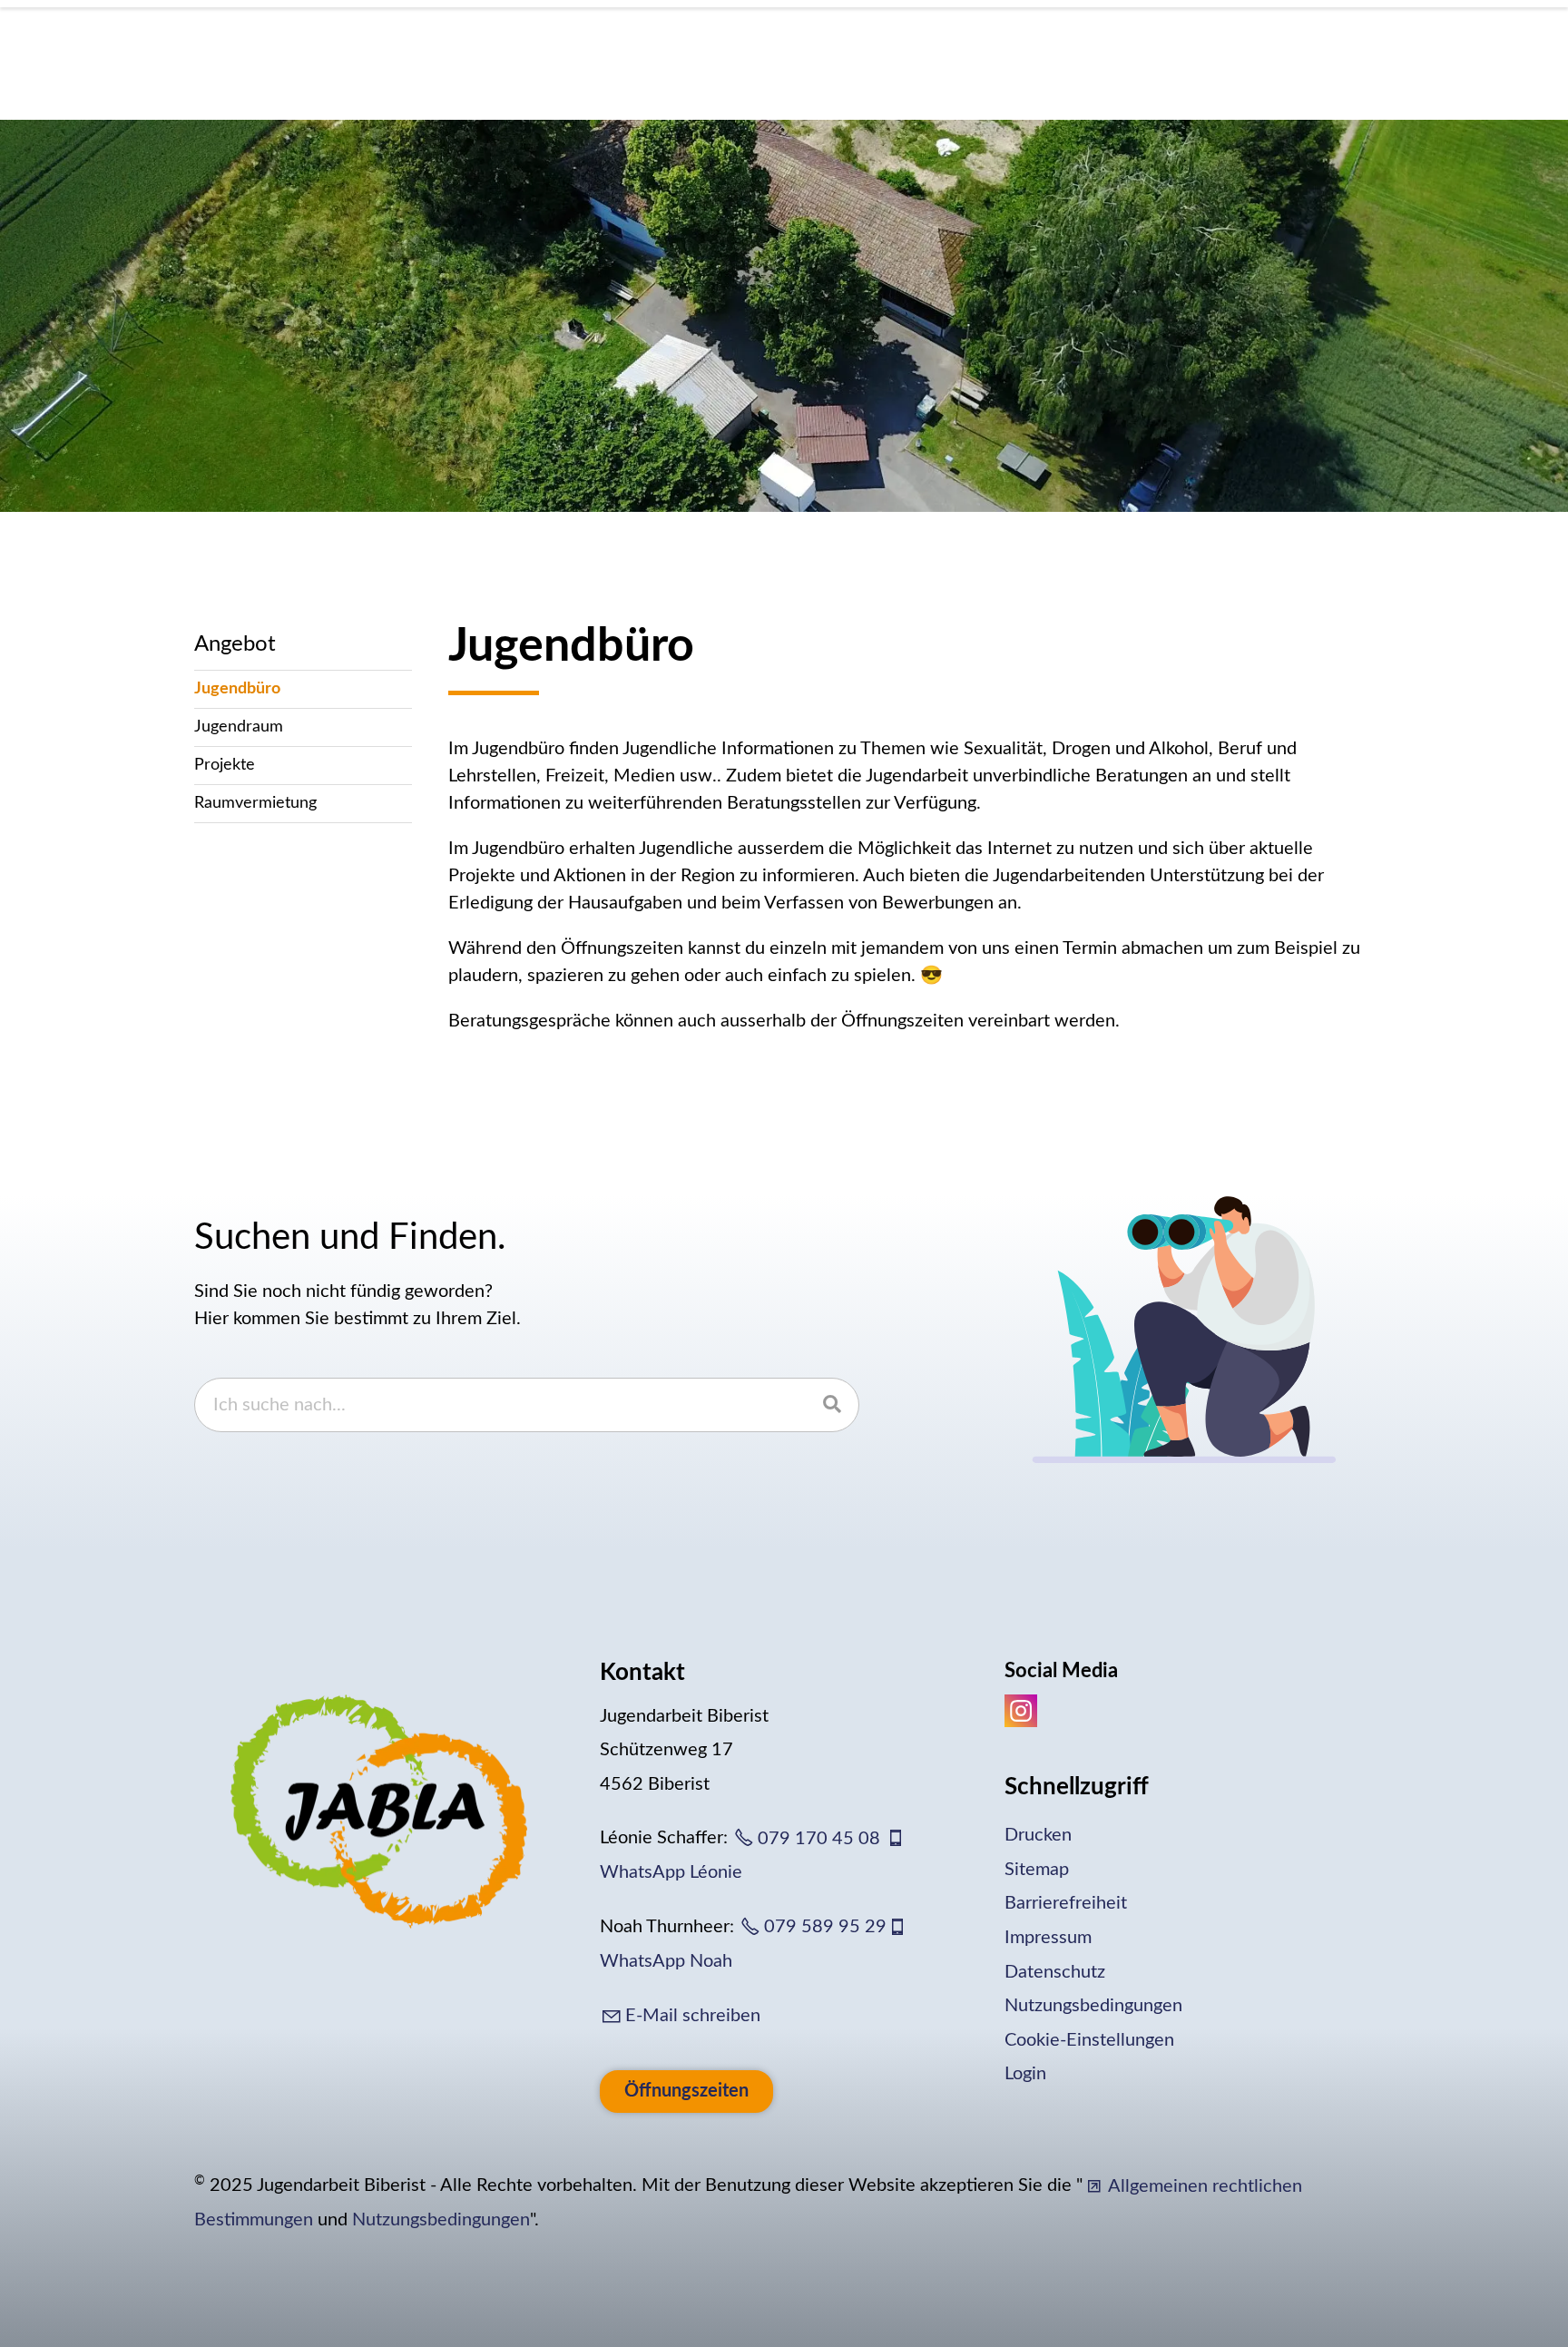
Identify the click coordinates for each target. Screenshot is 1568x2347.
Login (1025, 2074)
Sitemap (1037, 1869)
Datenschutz (1055, 1971)
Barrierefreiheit (1066, 1903)
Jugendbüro (237, 689)
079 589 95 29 (825, 1927)
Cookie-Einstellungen (1089, 2039)
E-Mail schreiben (693, 2016)
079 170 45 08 (819, 1839)
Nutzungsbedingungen (1093, 2006)
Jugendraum (239, 727)
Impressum (1048, 1938)
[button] (1021, 1711)
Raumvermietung (255, 803)
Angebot (235, 644)
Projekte (225, 765)
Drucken (1038, 1835)
